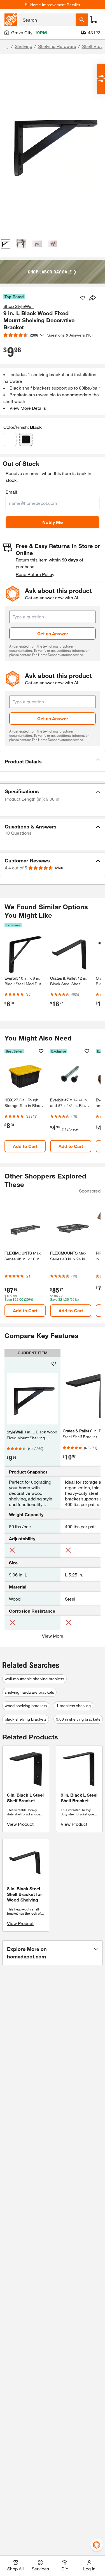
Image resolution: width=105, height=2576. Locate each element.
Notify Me (53, 522)
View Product (20, 1824)
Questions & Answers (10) (70, 335)
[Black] (26, 439)
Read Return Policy (35, 574)
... (6, 47)
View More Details (28, 408)
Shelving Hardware (57, 46)
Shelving (24, 46)
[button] (53, 761)
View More (53, 1636)
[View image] (6, 244)
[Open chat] (101, 79)
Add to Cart (25, 1146)
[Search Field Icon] (82, 20)
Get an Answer (53, 633)
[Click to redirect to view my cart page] (94, 20)
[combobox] (47, 20)
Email (11, 492)
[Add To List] (83, 298)
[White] (10, 439)
